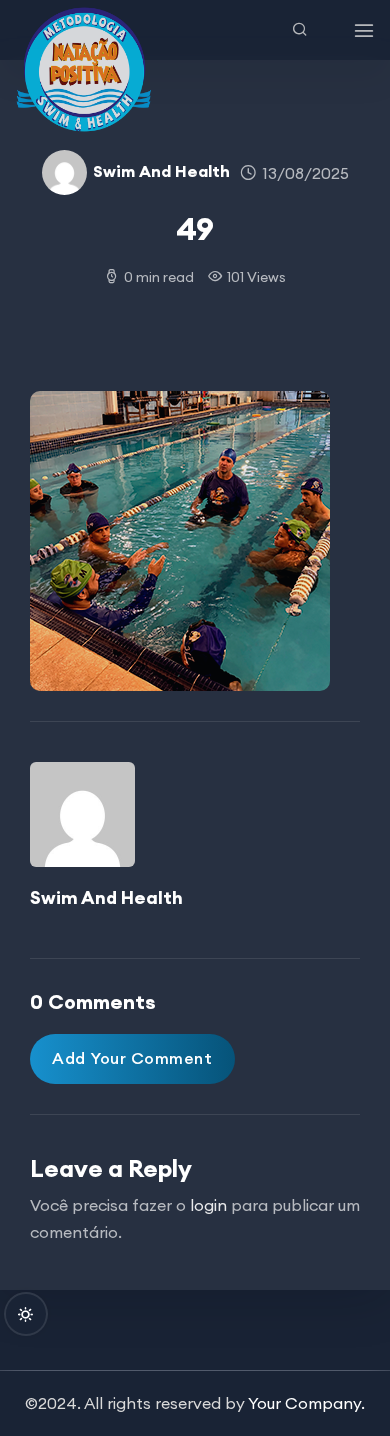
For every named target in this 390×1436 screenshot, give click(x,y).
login (208, 1205)
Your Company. (306, 1403)
